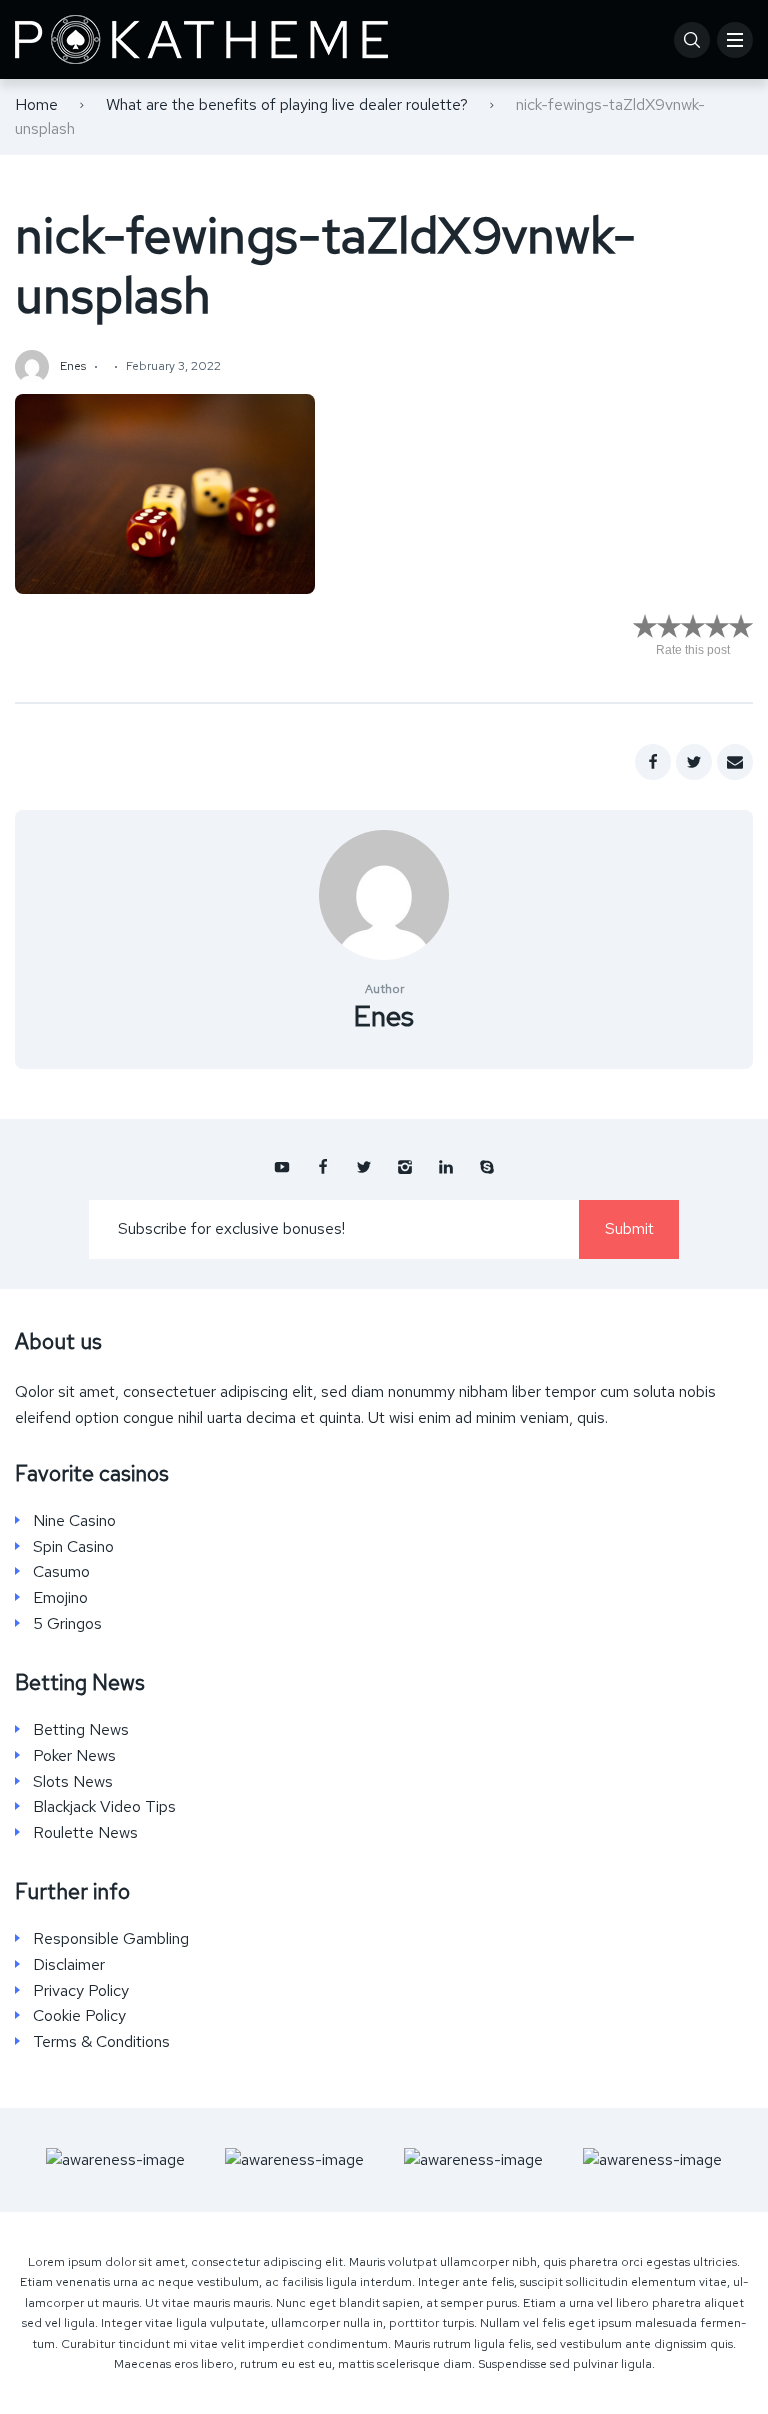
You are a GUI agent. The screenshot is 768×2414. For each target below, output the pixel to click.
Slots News (73, 1782)
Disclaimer (69, 1965)
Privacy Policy (81, 1991)
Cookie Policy (79, 2016)
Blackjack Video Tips (104, 1807)
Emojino (60, 1598)
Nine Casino (74, 1521)
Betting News (81, 1730)
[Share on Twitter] (694, 762)
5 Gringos (67, 1624)
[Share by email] (735, 762)
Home (36, 104)
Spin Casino (73, 1547)
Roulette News (85, 1833)
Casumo (61, 1572)
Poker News (74, 1756)
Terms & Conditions (101, 2042)
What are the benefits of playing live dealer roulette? (287, 104)
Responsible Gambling (111, 1939)
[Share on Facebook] (653, 762)
